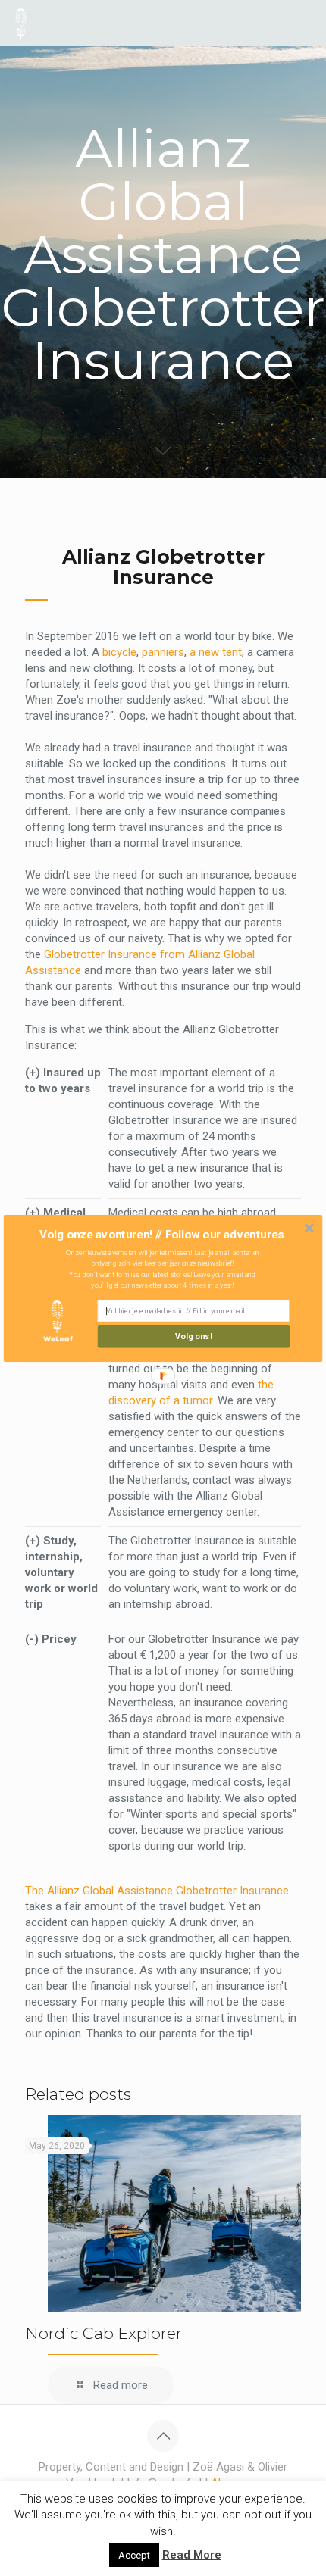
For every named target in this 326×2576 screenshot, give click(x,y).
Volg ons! (193, 1336)
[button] (162, 1234)
